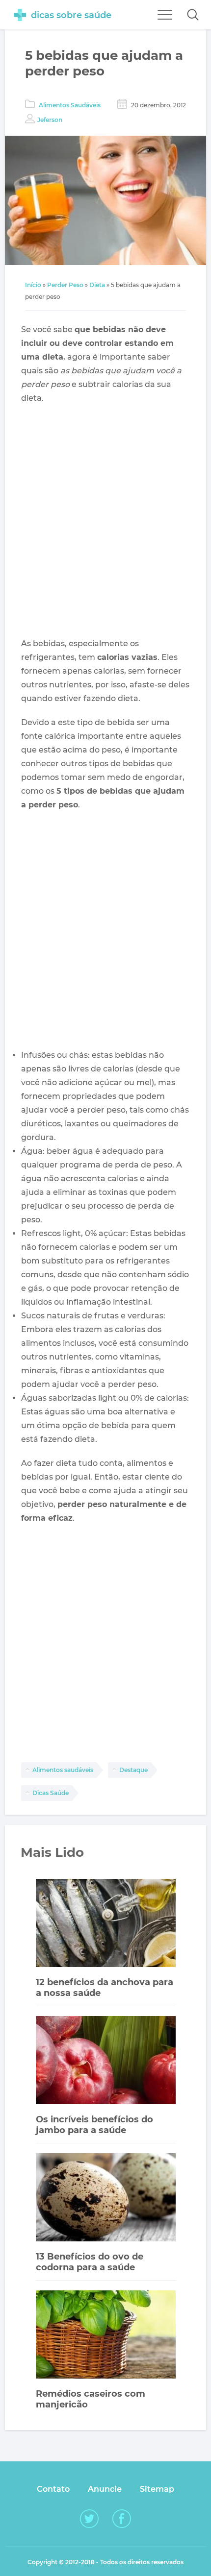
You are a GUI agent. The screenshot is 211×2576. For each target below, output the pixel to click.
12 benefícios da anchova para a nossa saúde (105, 1988)
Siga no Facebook (122, 2519)
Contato (53, 2489)
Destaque (133, 1770)
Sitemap (157, 2489)
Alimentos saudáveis (63, 1770)
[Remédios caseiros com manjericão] (106, 2336)
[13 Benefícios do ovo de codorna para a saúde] (106, 2199)
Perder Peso (65, 285)
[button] (193, 15)
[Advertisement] (105, 521)
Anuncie (105, 2489)
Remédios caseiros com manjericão (91, 2399)
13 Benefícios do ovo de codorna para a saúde (90, 2262)
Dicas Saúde (51, 1793)
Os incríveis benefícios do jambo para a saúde (94, 2125)
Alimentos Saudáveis (70, 105)
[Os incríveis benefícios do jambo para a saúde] (106, 2061)
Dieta (97, 285)
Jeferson (50, 120)
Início (33, 285)
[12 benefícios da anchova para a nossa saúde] (106, 1924)
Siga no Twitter (89, 2519)
